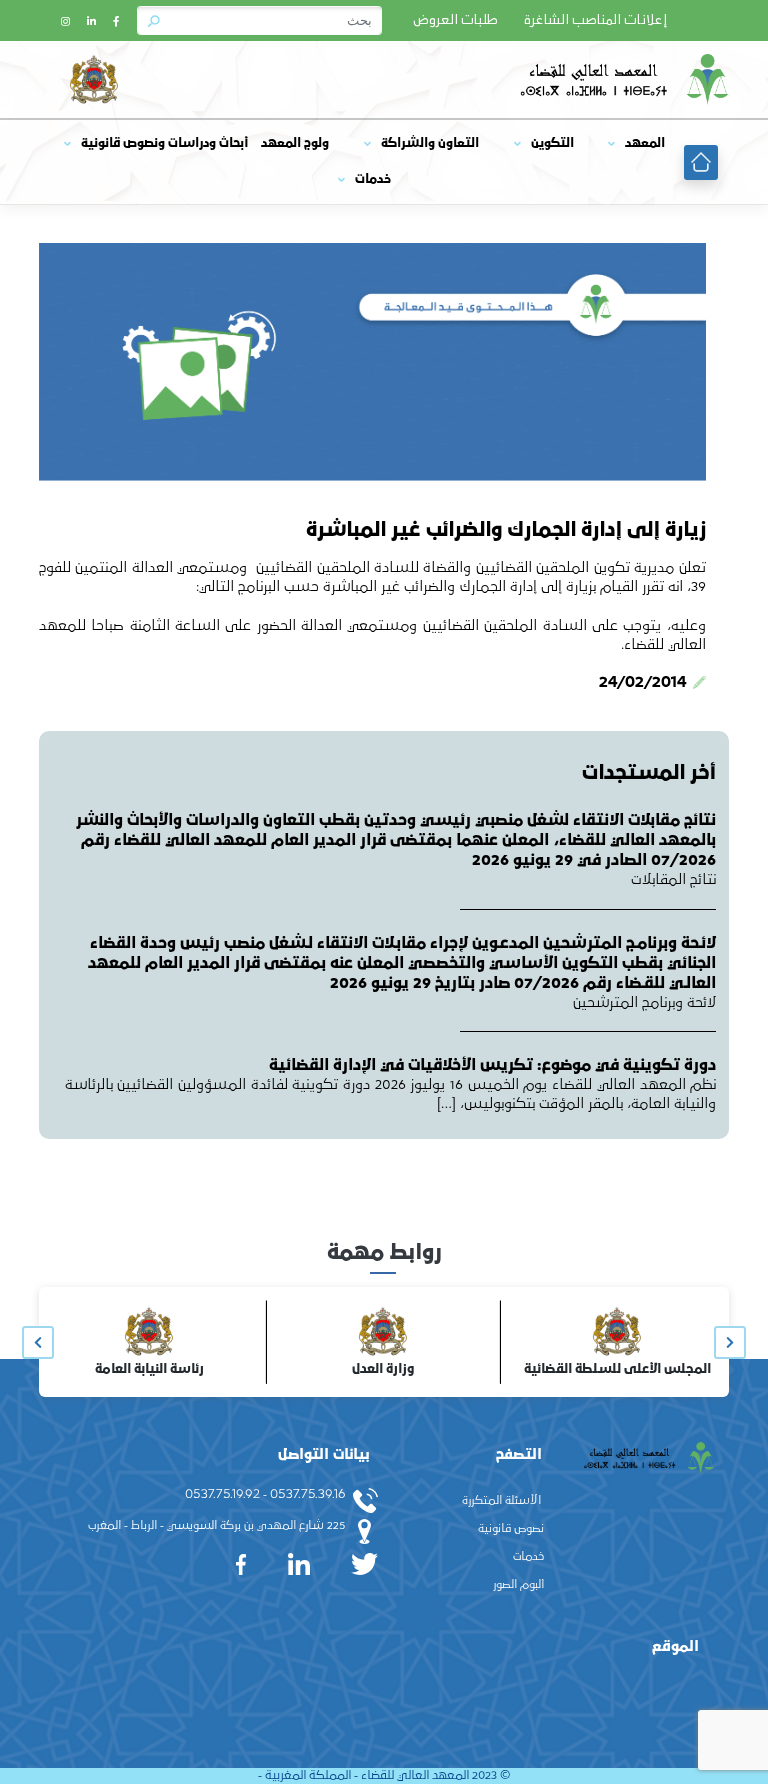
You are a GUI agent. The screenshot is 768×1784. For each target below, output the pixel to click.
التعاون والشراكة (430, 143)
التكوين (552, 143)
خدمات (373, 179)
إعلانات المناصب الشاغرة (595, 20)
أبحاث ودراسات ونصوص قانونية (164, 143)
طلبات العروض (455, 20)
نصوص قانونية (511, 1529)
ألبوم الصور (518, 1585)
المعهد (645, 143)
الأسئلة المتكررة (501, 1501)
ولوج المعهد (295, 143)
